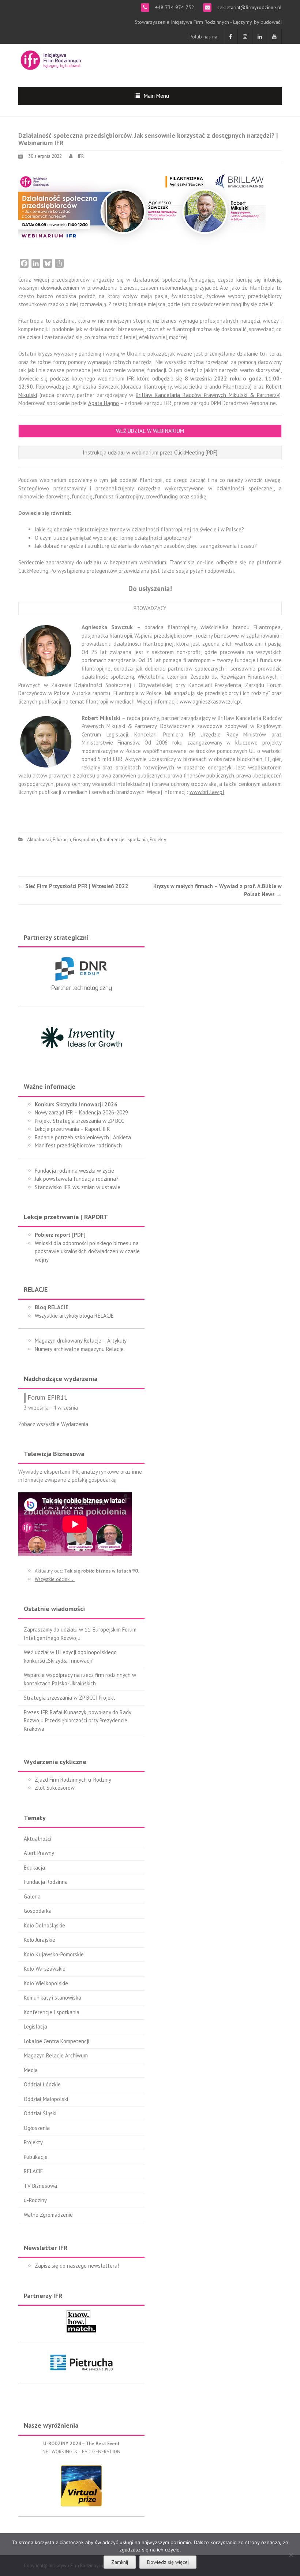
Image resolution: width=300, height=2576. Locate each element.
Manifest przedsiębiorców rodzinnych (78, 1145)
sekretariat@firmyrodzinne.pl (249, 7)
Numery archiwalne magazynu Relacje (79, 1349)
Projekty (158, 840)
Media (31, 2070)
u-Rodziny (35, 2200)
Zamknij (120, 2562)
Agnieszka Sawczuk (96, 387)
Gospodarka (85, 840)
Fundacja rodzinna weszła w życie (74, 1171)
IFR (81, 156)
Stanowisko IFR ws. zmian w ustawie (78, 1187)
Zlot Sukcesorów (55, 1788)
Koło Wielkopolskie (46, 1983)
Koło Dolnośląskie (44, 1925)
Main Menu (156, 96)
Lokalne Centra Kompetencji (57, 2041)
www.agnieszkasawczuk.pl (211, 701)
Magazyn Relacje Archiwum (56, 2055)
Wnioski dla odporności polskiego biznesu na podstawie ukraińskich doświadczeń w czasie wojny (87, 1251)
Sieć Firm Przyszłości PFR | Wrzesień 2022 (73, 886)
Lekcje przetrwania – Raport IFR (72, 1129)
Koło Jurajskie (40, 1940)
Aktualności (39, 840)
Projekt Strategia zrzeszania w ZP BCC (79, 1121)
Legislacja (35, 2026)
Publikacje (36, 2157)
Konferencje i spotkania (124, 840)
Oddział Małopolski (46, 2099)
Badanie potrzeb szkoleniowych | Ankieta (83, 1137)
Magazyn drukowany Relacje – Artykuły (81, 1341)
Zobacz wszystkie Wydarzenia (53, 1424)
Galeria (32, 1896)
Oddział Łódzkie (42, 2084)
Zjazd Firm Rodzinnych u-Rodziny (73, 1780)
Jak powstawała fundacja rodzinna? (77, 1179)
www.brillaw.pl (207, 792)
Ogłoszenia (37, 2128)
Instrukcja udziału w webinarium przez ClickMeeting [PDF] (150, 452)
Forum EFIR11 (48, 1397)
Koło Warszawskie (45, 1969)
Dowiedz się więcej (168, 2562)
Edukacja (62, 840)
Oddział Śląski (40, 2113)
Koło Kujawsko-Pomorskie (54, 1954)
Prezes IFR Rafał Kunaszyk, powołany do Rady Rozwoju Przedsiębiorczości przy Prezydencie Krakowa (77, 1721)
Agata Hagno (104, 403)
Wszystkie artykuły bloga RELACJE (74, 1316)
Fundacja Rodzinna (46, 1882)
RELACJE (33, 2171)
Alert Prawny (39, 1853)
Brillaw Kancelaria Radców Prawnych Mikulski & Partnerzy (207, 395)
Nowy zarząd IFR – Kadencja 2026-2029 (81, 1112)
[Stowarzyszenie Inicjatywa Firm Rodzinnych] (51, 59)
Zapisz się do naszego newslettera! (77, 2266)
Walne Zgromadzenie (48, 2215)
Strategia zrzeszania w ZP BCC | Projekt (70, 1698)
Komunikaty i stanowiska (52, 1998)
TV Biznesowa (40, 2186)
